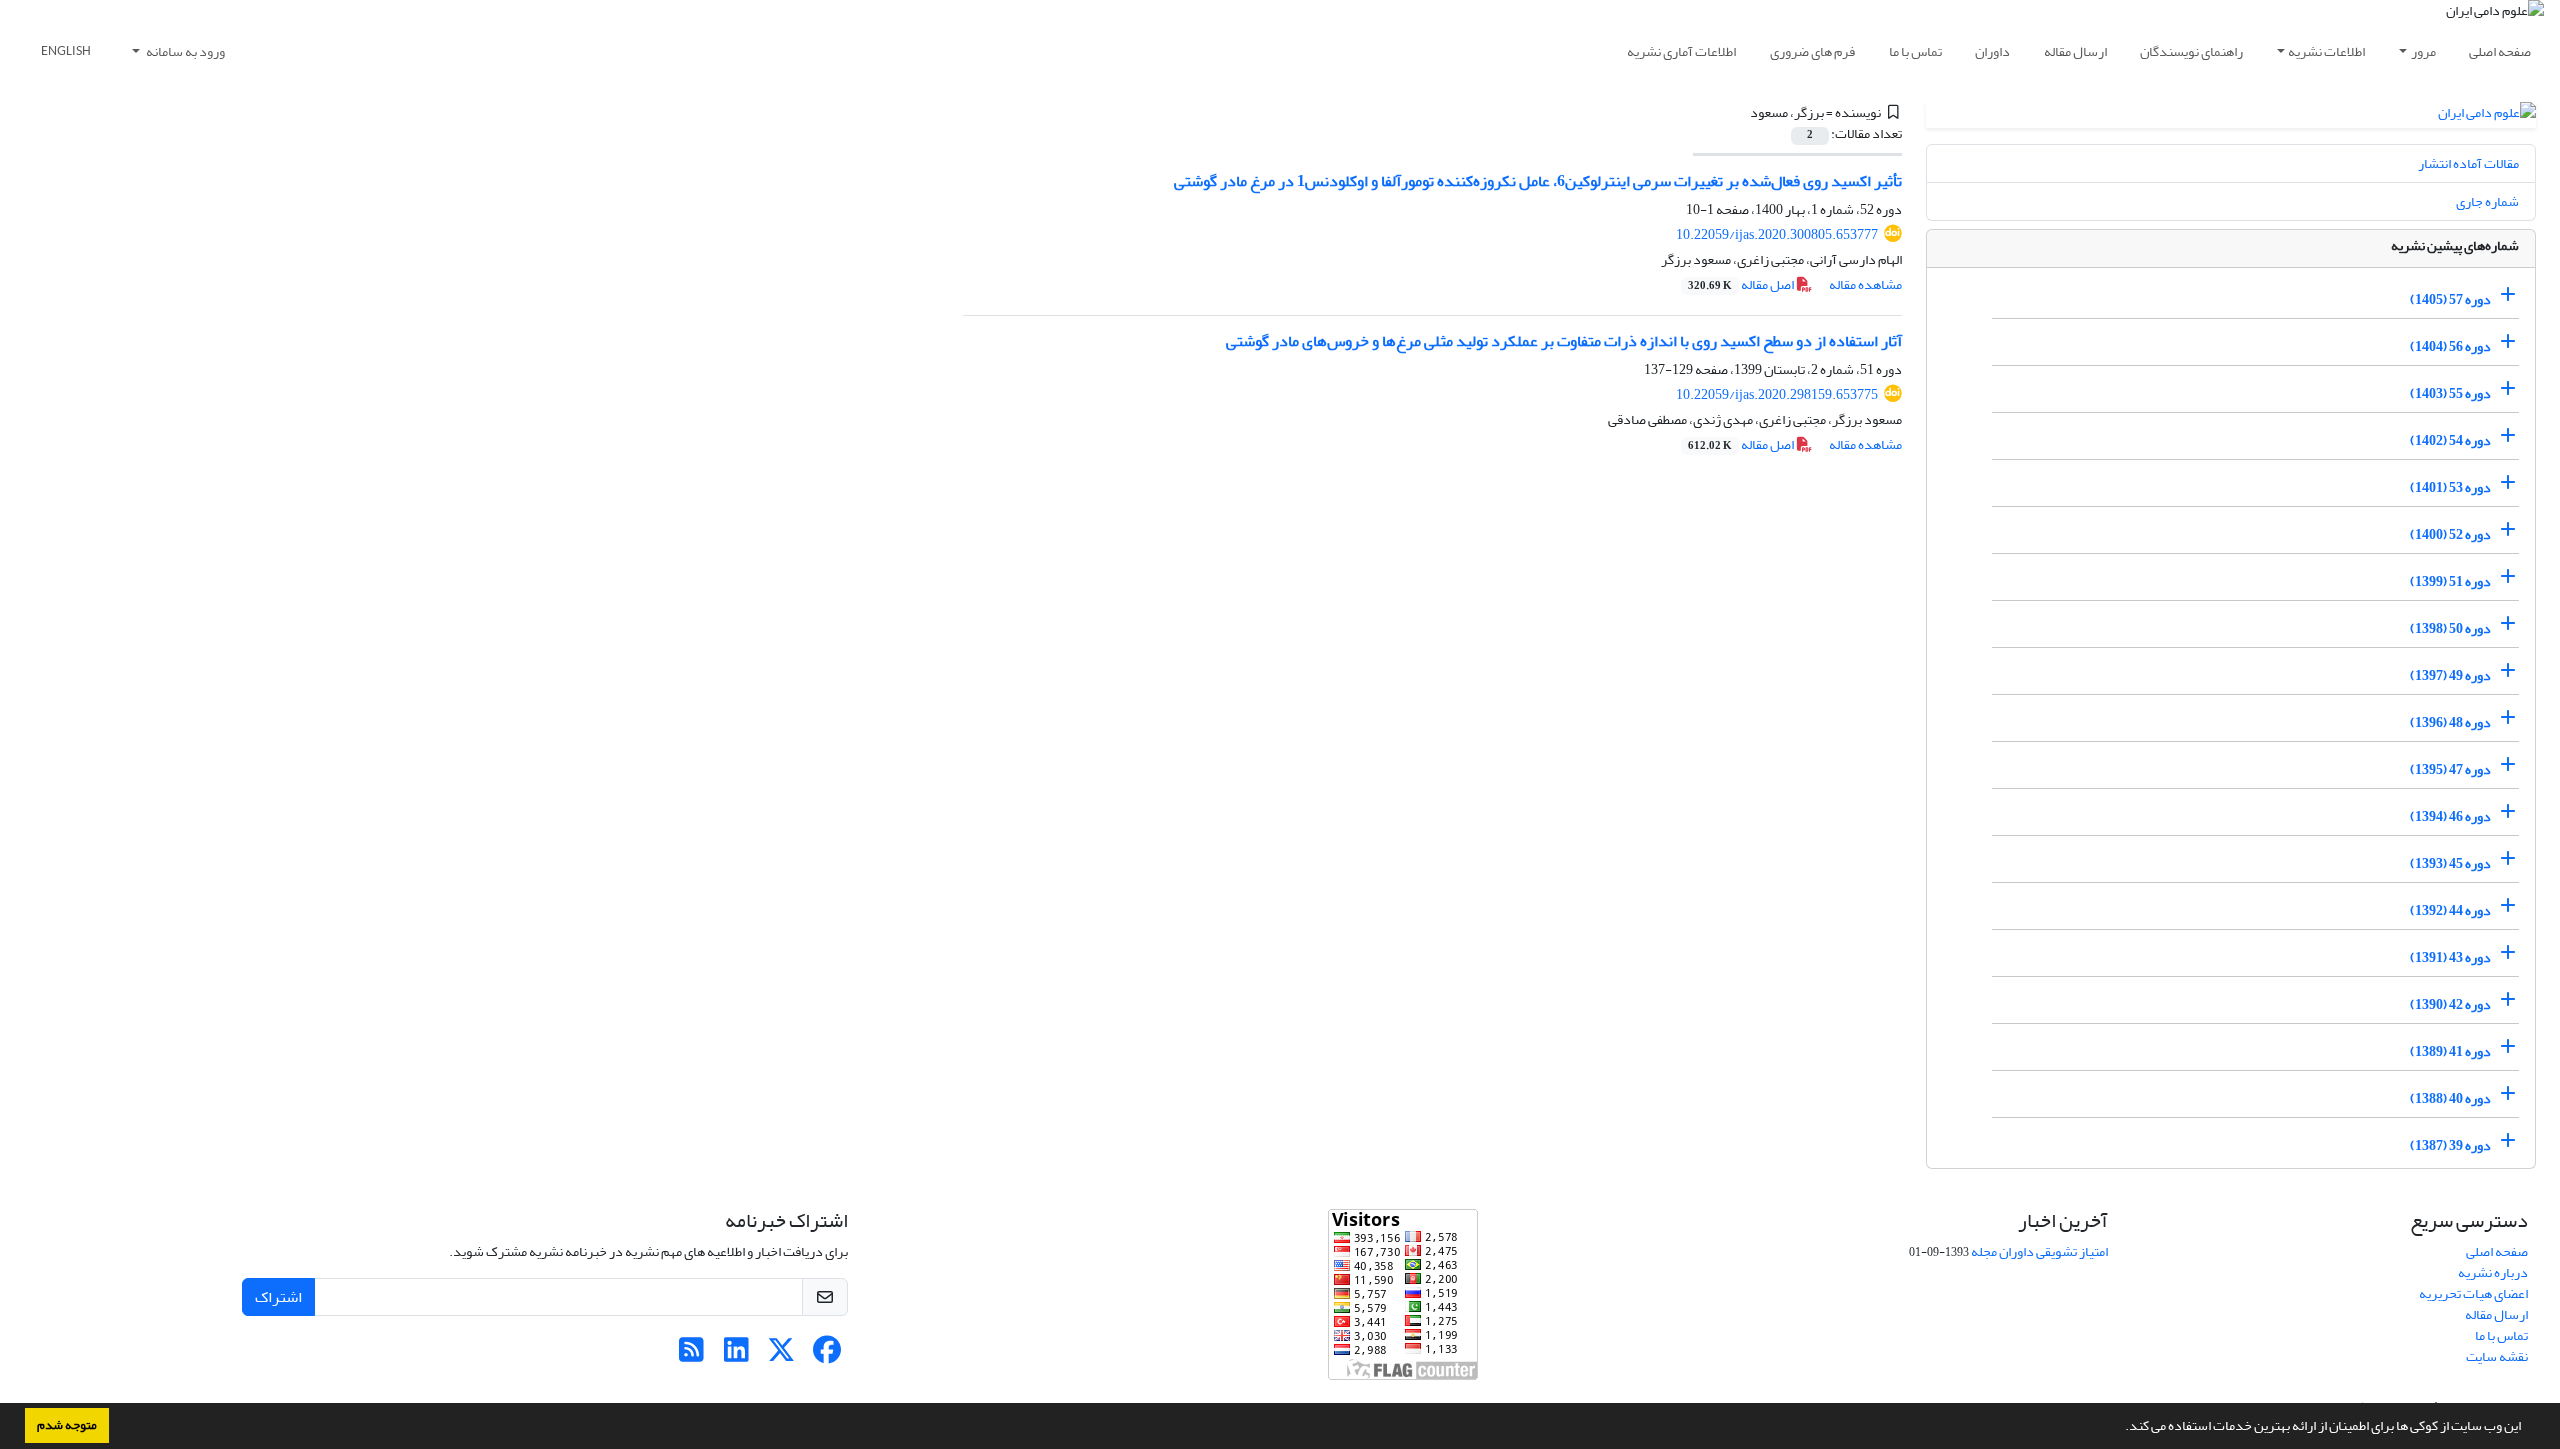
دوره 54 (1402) (2450, 440)
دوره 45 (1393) (2450, 863)
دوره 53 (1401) (2450, 487)
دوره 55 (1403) (2450, 393)
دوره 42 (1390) (2450, 1004)
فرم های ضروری (1812, 51)
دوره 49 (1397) (2450, 675)
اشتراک (278, 1297)
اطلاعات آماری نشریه (1681, 51)
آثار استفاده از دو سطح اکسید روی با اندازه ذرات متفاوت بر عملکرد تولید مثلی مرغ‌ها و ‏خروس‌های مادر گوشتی (1564, 341)
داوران (1992, 51)
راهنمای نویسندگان (2191, 51)
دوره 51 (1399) (2450, 581)
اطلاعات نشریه (2326, 51)
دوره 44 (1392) (2450, 910)
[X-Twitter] (781, 1355)
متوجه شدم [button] (67, 1425)
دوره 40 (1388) (2450, 1098)
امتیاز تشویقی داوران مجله (2039, 1251)
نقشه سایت (2497, 1356)
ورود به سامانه (184, 51)
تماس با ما (1915, 51)
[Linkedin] (736, 1355)
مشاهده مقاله (1865, 284)
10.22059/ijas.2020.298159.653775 (1777, 394)
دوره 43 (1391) (2450, 957)
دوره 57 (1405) (2450, 299)
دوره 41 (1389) (2450, 1051)
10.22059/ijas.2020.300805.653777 (1777, 234)
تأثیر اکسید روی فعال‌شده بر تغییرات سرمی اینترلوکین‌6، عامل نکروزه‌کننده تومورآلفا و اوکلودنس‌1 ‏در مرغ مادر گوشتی (1538, 181)
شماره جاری (2487, 201)
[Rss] (691, 1355)
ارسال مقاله (2075, 51)
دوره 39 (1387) (2450, 1145)
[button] (2120, 1428)
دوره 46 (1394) (2450, 816)
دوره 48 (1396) (2450, 722)
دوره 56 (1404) (2450, 346)
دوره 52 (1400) (2450, 534)
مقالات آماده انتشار (2468, 163)
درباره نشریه (2493, 1272)
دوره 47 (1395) (2450, 769)
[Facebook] (826, 1355)
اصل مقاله (1742, 284)
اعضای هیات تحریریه (2473, 1293)
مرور (2423, 51)
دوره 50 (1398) (2450, 628)
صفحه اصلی (2500, 51)
